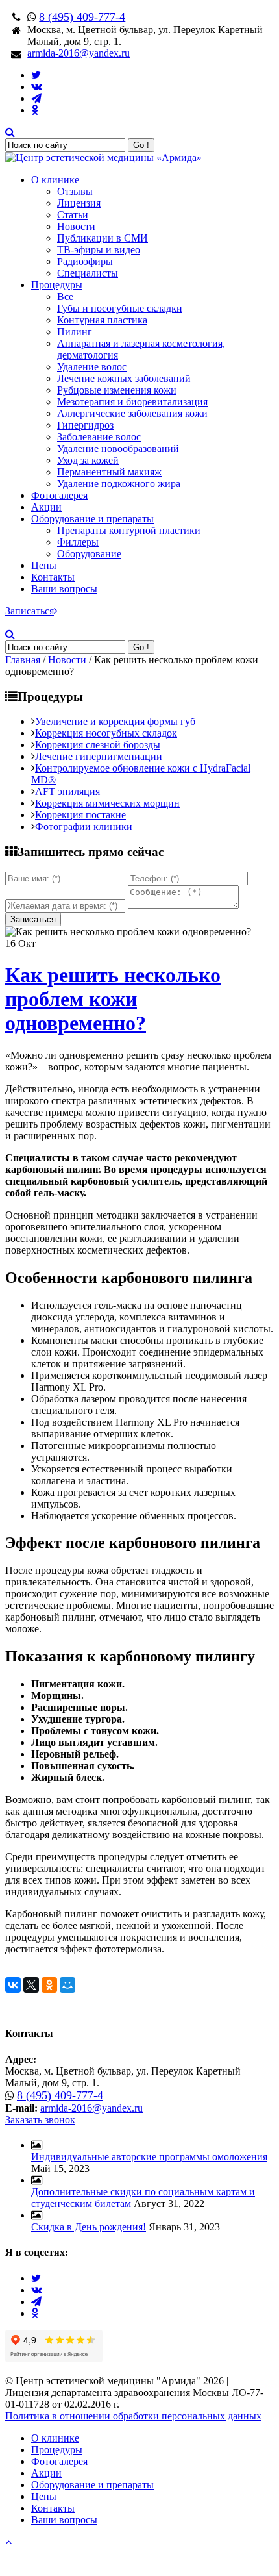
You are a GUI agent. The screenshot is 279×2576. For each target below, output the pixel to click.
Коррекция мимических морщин (107, 803)
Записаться (30, 611)
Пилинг (75, 332)
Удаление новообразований (118, 448)
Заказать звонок (40, 2120)
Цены (44, 565)
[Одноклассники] (49, 1985)
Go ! (141, 145)
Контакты (53, 577)
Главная (24, 660)
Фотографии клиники (84, 827)
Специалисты (88, 273)
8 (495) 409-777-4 (82, 17)
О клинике (55, 180)
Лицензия (79, 203)
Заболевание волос (99, 437)
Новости (76, 226)
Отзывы (75, 191)
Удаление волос (92, 367)
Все (65, 297)
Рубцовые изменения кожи (117, 390)
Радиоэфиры (85, 261)
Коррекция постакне (80, 815)
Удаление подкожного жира (119, 484)
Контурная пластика (102, 320)
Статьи (73, 215)
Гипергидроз (85, 425)
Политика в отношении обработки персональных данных (133, 2416)
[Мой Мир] (67, 1985)
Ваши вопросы (64, 589)
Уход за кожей (88, 460)
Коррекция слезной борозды (98, 745)
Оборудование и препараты (92, 519)
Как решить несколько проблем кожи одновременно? (113, 999)
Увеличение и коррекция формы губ (115, 721)
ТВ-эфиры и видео (99, 250)
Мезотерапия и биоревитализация (132, 402)
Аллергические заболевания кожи (132, 413)
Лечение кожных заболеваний (124, 378)
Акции (46, 507)
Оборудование (89, 554)
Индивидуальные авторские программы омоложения (149, 2157)
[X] (31, 1985)
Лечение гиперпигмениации (99, 756)
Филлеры (78, 542)
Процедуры (57, 285)
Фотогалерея (59, 495)
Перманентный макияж (109, 472)
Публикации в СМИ (103, 238)
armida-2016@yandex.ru (79, 53)
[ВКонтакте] (13, 1985)
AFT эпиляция (67, 791)
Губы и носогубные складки (120, 308)
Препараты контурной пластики (129, 530)
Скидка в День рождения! (89, 2227)
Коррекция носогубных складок (106, 733)
